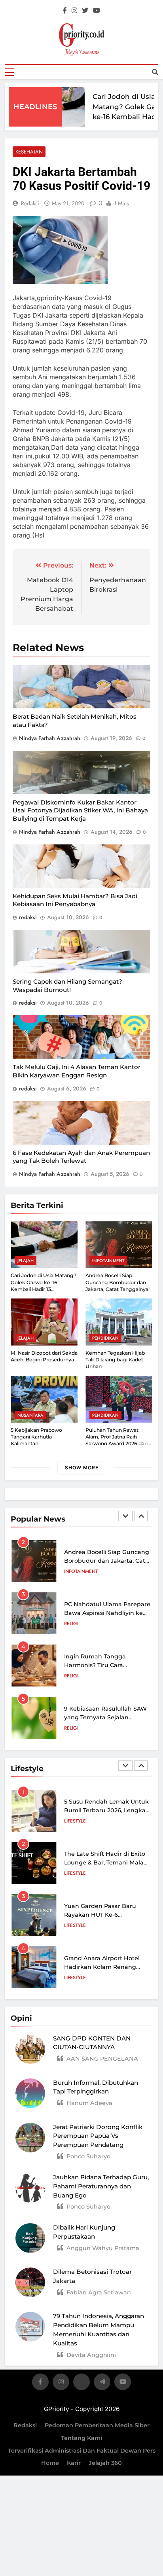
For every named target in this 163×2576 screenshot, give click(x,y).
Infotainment (108, 1261)
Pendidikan (105, 1338)
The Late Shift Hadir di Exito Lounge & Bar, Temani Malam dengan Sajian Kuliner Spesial (108, 1862)
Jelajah (26, 1261)
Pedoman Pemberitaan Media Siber (97, 2425)
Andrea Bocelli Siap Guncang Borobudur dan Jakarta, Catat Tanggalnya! (118, 1282)
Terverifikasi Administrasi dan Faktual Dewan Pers (82, 2451)
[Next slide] (141, 1516)
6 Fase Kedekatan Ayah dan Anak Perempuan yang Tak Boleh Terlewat (81, 1157)
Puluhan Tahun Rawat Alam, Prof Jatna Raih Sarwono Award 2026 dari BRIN (117, 1440)
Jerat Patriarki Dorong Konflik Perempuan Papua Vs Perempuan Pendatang (98, 2136)
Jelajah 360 (105, 2463)
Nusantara (30, 1415)
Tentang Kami (81, 2438)
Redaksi (25, 2425)
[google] (102, 2383)
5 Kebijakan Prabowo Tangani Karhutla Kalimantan (36, 1437)
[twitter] (85, 11)
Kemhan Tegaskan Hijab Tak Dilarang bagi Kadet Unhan (115, 1360)
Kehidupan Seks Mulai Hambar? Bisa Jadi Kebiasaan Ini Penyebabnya (75, 900)
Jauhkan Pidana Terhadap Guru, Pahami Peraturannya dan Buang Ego (101, 2186)
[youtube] (97, 11)
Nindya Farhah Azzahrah (50, 738)
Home (50, 2463)
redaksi (30, 203)
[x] (81, 2383)
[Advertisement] (81, 131)
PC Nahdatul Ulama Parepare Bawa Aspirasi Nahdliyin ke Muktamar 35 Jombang (107, 1613)
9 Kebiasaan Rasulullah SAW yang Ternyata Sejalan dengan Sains (105, 1717)
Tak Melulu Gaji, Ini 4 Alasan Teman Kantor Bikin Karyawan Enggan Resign (77, 1071)
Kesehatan (29, 152)
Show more (82, 1468)
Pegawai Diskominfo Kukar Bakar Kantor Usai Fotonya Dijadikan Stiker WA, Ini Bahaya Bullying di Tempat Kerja (80, 810)
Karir (74, 2463)
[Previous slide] (125, 1516)
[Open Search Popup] (155, 72)
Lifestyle (75, 1821)
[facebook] (65, 11)
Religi (71, 1624)
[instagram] (74, 11)
